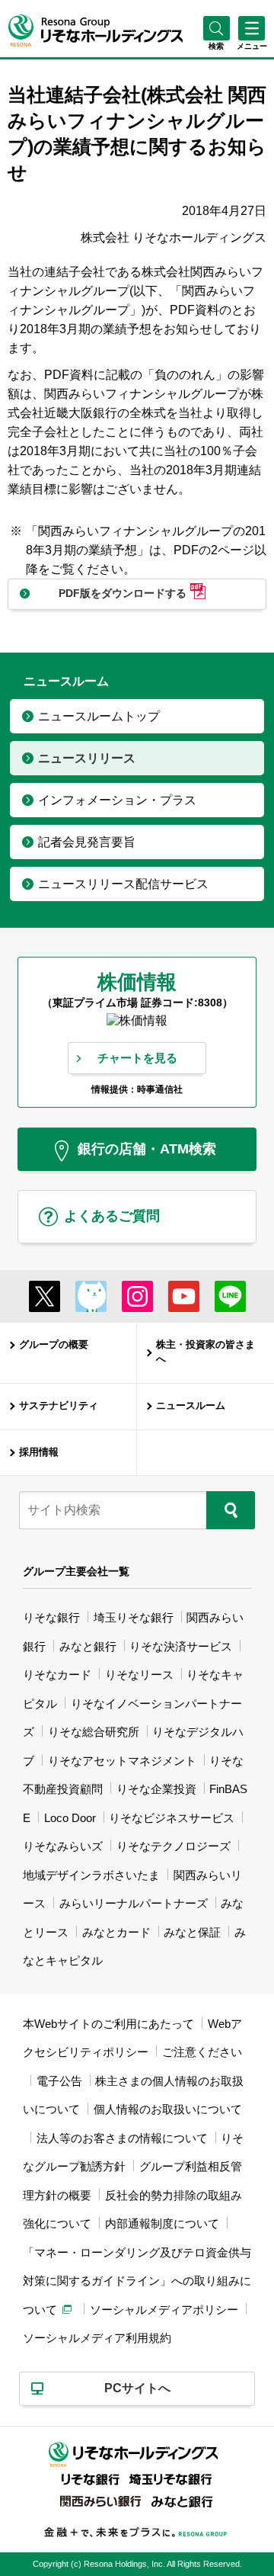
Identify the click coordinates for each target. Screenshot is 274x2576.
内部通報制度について (162, 2223)
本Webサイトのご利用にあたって (108, 2024)
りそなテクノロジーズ (174, 1846)
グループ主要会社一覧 (76, 1571)
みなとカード (116, 1932)
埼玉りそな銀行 (134, 1617)
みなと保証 (192, 1932)
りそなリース (139, 1675)
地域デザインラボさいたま (91, 1875)
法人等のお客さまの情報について (122, 2138)
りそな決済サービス (181, 1646)
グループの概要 (54, 1345)
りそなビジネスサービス (172, 1818)
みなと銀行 (88, 1646)
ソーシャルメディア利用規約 (97, 2338)
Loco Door (70, 1818)
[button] (217, 46)
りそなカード (57, 1675)
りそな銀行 (51, 1617)
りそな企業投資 (156, 1789)
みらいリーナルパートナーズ (134, 1903)
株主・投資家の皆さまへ (205, 1352)
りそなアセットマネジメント (122, 1761)
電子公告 (59, 2081)
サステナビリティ (59, 1406)
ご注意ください (202, 2052)
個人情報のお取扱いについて (168, 2109)
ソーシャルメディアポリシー (164, 2310)
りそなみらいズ (63, 1846)
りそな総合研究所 (94, 1732)
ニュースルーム (191, 1406)
